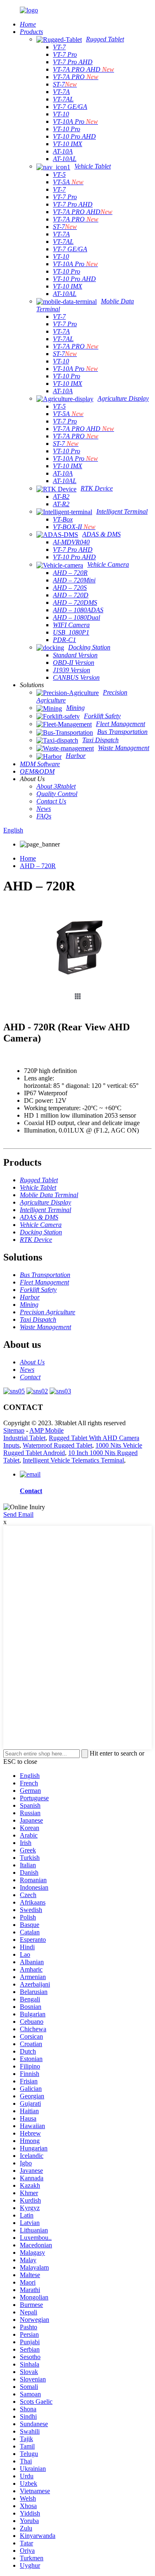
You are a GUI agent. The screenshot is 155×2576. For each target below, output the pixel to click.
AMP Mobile (46, 1430)
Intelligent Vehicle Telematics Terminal (73, 1460)
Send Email (18, 1514)
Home (28, 858)
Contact (31, 1491)
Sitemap (14, 1430)
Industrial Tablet (24, 1438)
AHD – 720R (38, 866)
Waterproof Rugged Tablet (57, 1445)
